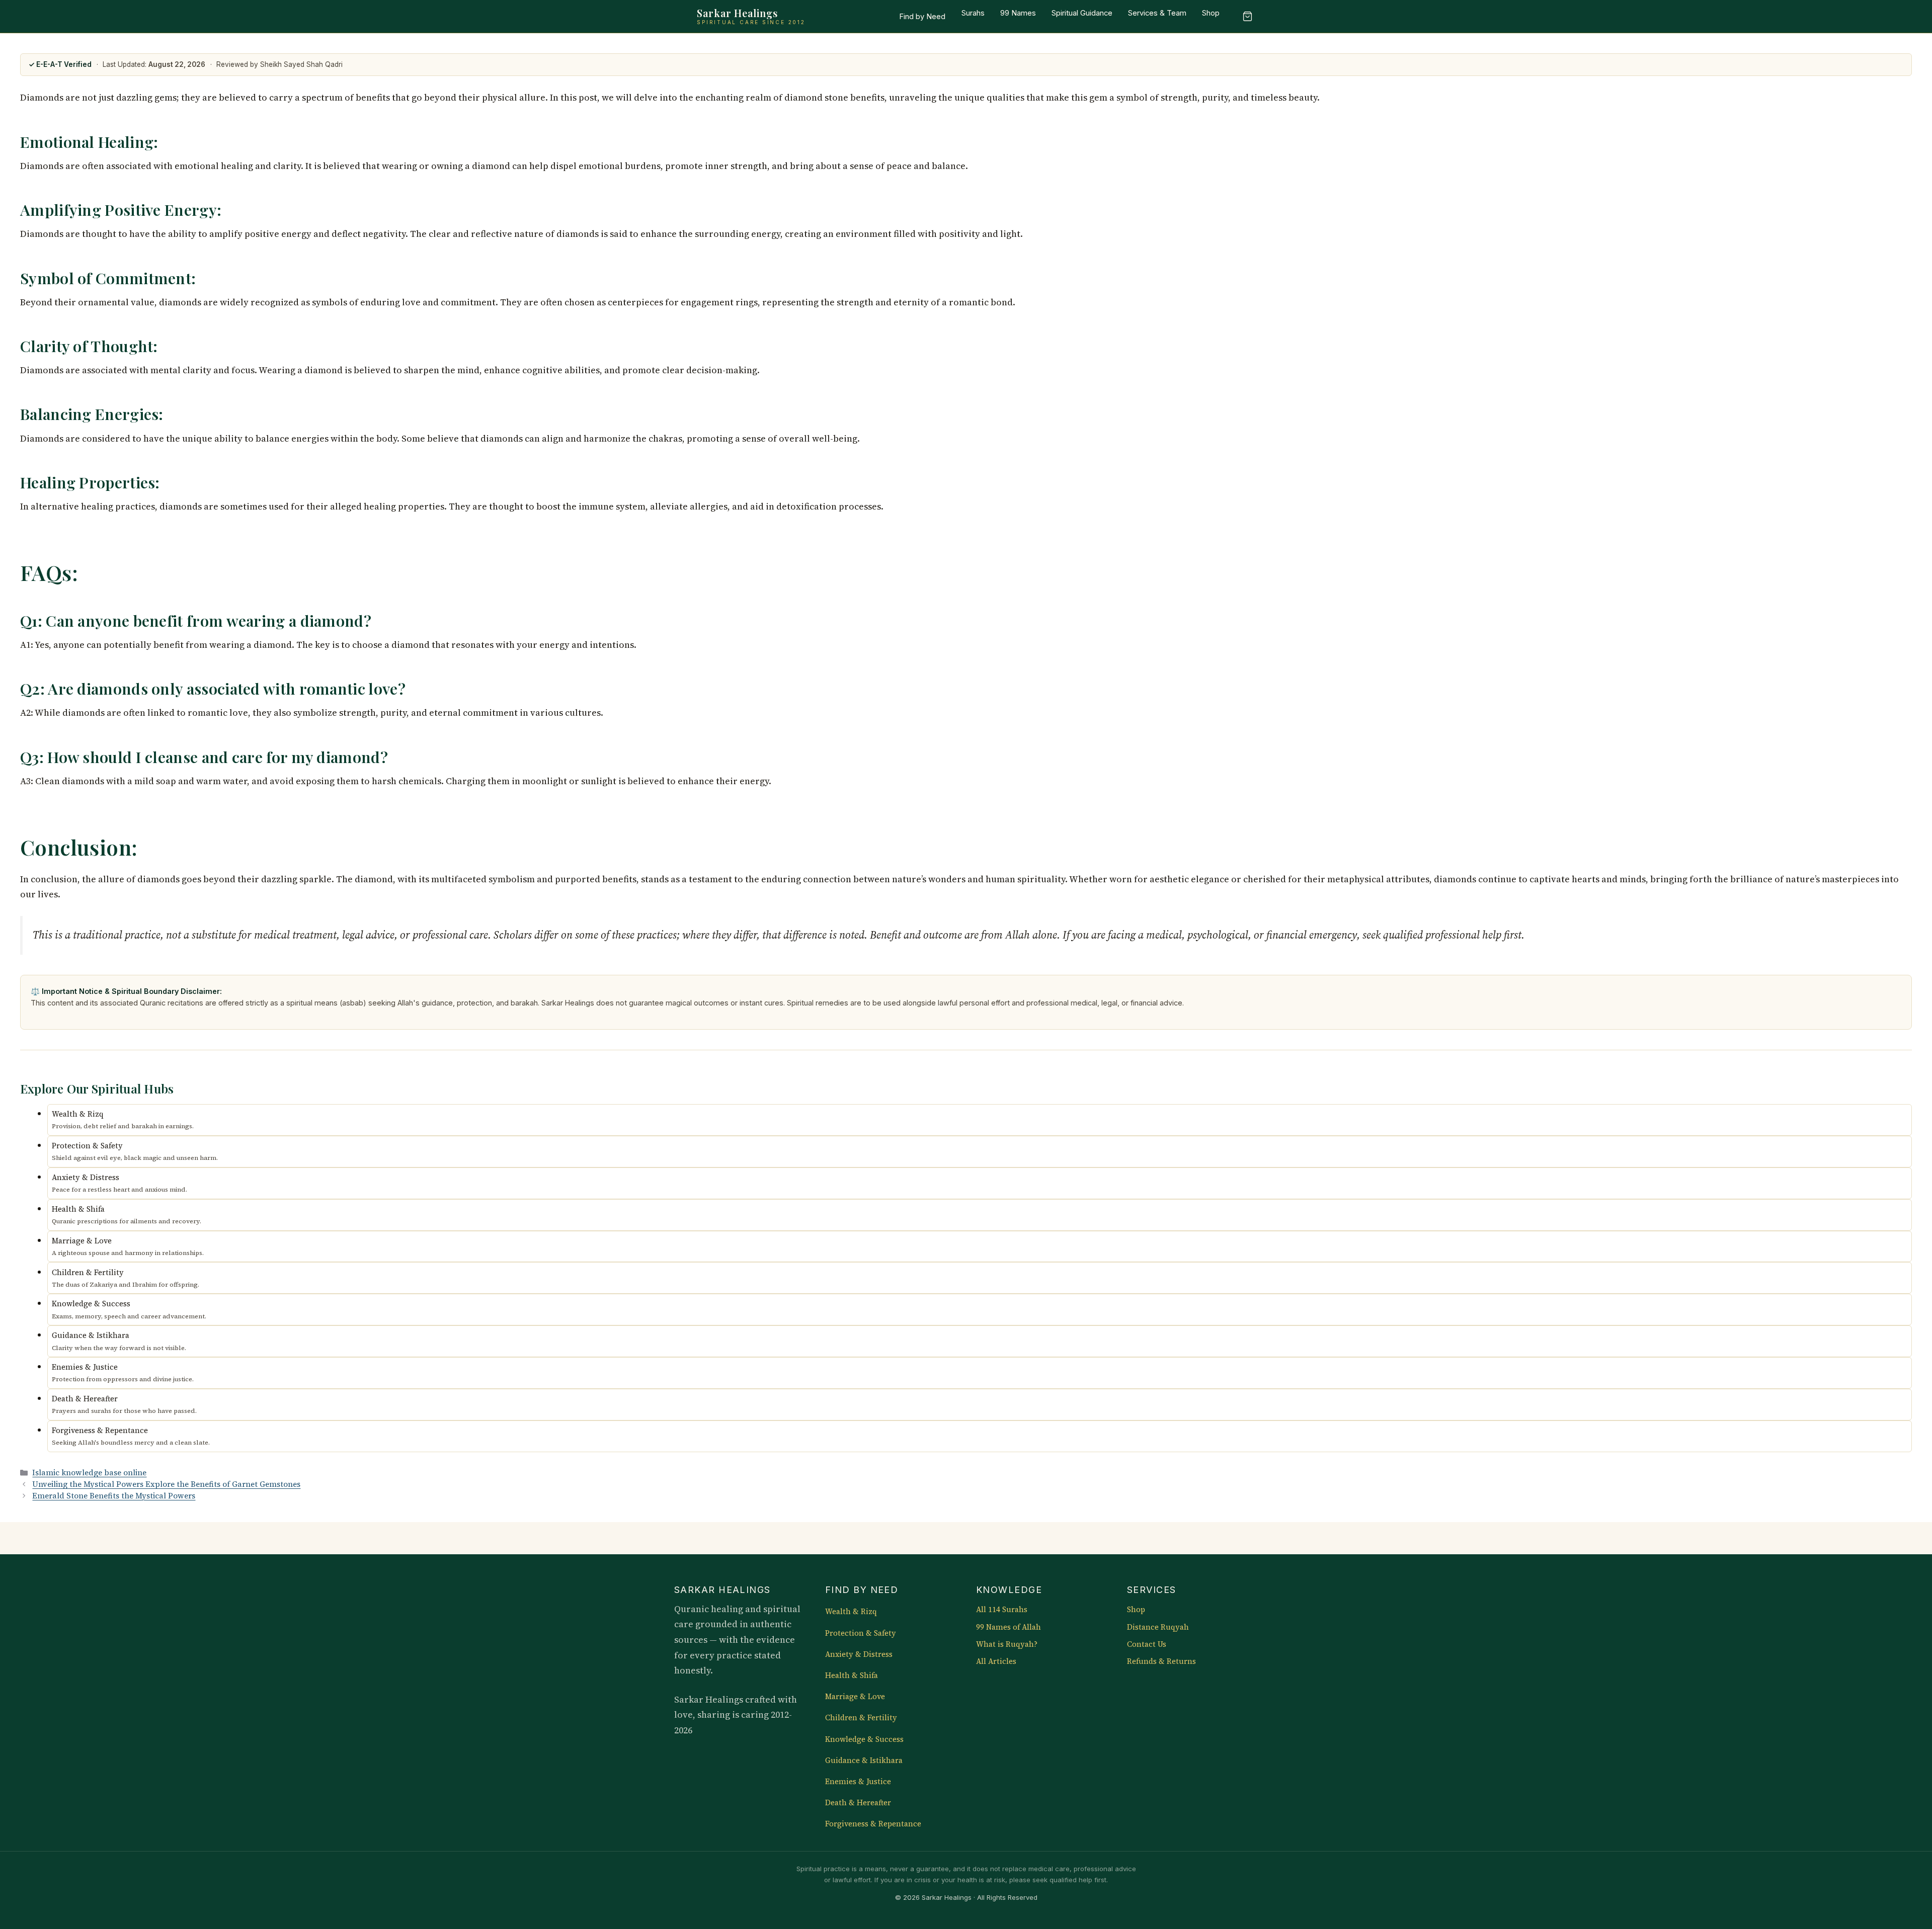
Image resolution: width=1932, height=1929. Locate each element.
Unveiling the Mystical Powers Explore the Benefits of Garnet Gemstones (166, 1484)
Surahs (973, 13)
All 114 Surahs (1002, 1610)
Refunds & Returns (1161, 1661)
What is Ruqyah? (1007, 1644)
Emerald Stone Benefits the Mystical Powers (114, 1496)
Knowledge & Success (864, 1739)
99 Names (1018, 13)
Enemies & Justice (858, 1782)
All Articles (996, 1661)
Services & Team (1157, 13)
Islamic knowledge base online (89, 1473)
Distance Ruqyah (1158, 1627)
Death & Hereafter (858, 1803)
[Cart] (1247, 17)
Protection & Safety (861, 1633)
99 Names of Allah (1009, 1627)
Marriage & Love (855, 1697)
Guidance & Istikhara (864, 1760)
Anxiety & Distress (859, 1654)
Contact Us (1147, 1644)
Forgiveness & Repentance (873, 1824)
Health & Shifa (852, 1675)
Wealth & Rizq (851, 1612)
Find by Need (922, 17)
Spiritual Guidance (1082, 13)
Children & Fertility (861, 1718)
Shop (1211, 13)
